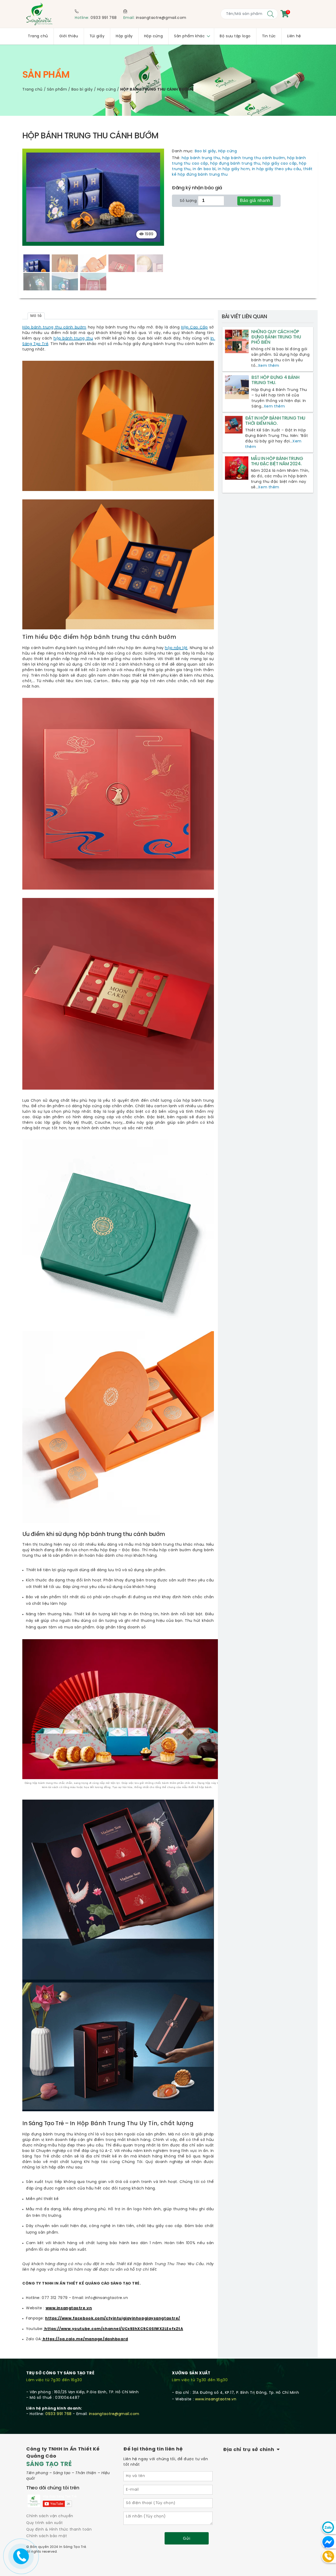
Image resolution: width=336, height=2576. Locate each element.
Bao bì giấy (82, 90)
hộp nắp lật (176, 648)
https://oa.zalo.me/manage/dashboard (85, 2339)
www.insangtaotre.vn (69, 2308)
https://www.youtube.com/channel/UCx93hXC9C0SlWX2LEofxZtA (113, 2329)
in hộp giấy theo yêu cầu (277, 169)
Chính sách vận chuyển (50, 2516)
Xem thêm (269, 366)
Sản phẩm (57, 90)
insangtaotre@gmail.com (161, 18)
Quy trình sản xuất (44, 2523)
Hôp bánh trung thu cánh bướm (54, 328)
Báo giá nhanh (255, 200)
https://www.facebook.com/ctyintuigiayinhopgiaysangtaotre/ (113, 2319)
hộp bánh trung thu (201, 158)
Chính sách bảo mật (47, 2536)
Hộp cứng (106, 90)
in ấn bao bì (204, 169)
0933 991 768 (104, 18)
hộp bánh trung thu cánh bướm (254, 158)
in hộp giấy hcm (234, 169)
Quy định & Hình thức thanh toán (59, 2530)
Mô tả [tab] (36, 316)
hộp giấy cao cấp (280, 164)
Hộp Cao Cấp (194, 328)
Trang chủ (32, 90)
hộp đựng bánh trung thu (235, 164)
